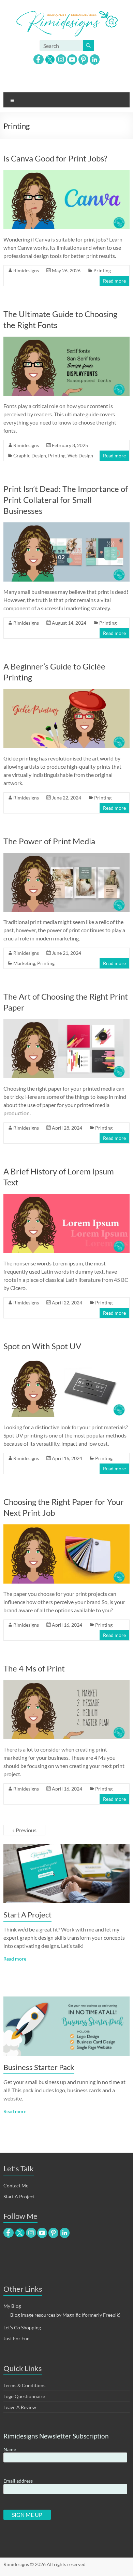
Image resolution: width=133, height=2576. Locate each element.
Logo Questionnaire (24, 2396)
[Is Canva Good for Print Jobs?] (67, 173)
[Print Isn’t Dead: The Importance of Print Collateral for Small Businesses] (67, 526)
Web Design (80, 456)
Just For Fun (17, 2338)
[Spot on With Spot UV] (67, 1361)
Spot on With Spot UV (42, 1346)
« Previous (24, 1830)
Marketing (24, 963)
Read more (114, 281)
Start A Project (27, 1915)
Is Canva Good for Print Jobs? (55, 158)
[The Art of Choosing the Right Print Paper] (67, 1022)
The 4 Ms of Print (34, 1668)
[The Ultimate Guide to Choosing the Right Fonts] (67, 340)
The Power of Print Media (49, 841)
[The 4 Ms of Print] (67, 1683)
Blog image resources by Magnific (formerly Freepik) (65, 2315)
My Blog (12, 2306)
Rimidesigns (26, 270)
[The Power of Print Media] (67, 856)
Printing (102, 270)
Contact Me (16, 2185)
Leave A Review (20, 2407)
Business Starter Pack (39, 2067)
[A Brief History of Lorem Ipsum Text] (67, 1197)
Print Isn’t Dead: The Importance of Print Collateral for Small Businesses (66, 500)
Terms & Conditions (24, 2385)
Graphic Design (30, 456)
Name (10, 2449)
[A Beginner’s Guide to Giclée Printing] (67, 692)
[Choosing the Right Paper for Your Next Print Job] (67, 1528)
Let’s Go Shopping (22, 2327)
